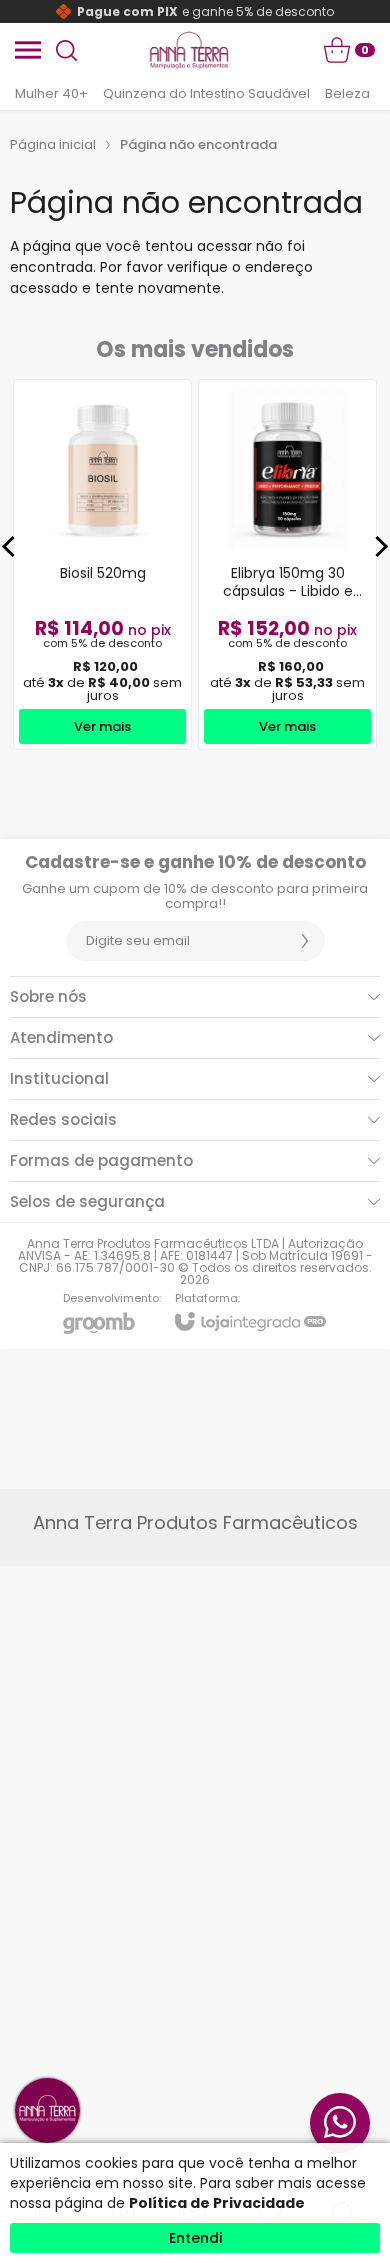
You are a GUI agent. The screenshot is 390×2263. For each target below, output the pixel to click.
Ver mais (102, 726)
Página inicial (53, 144)
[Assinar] (305, 941)
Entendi (195, 2238)
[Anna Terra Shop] (189, 50)
